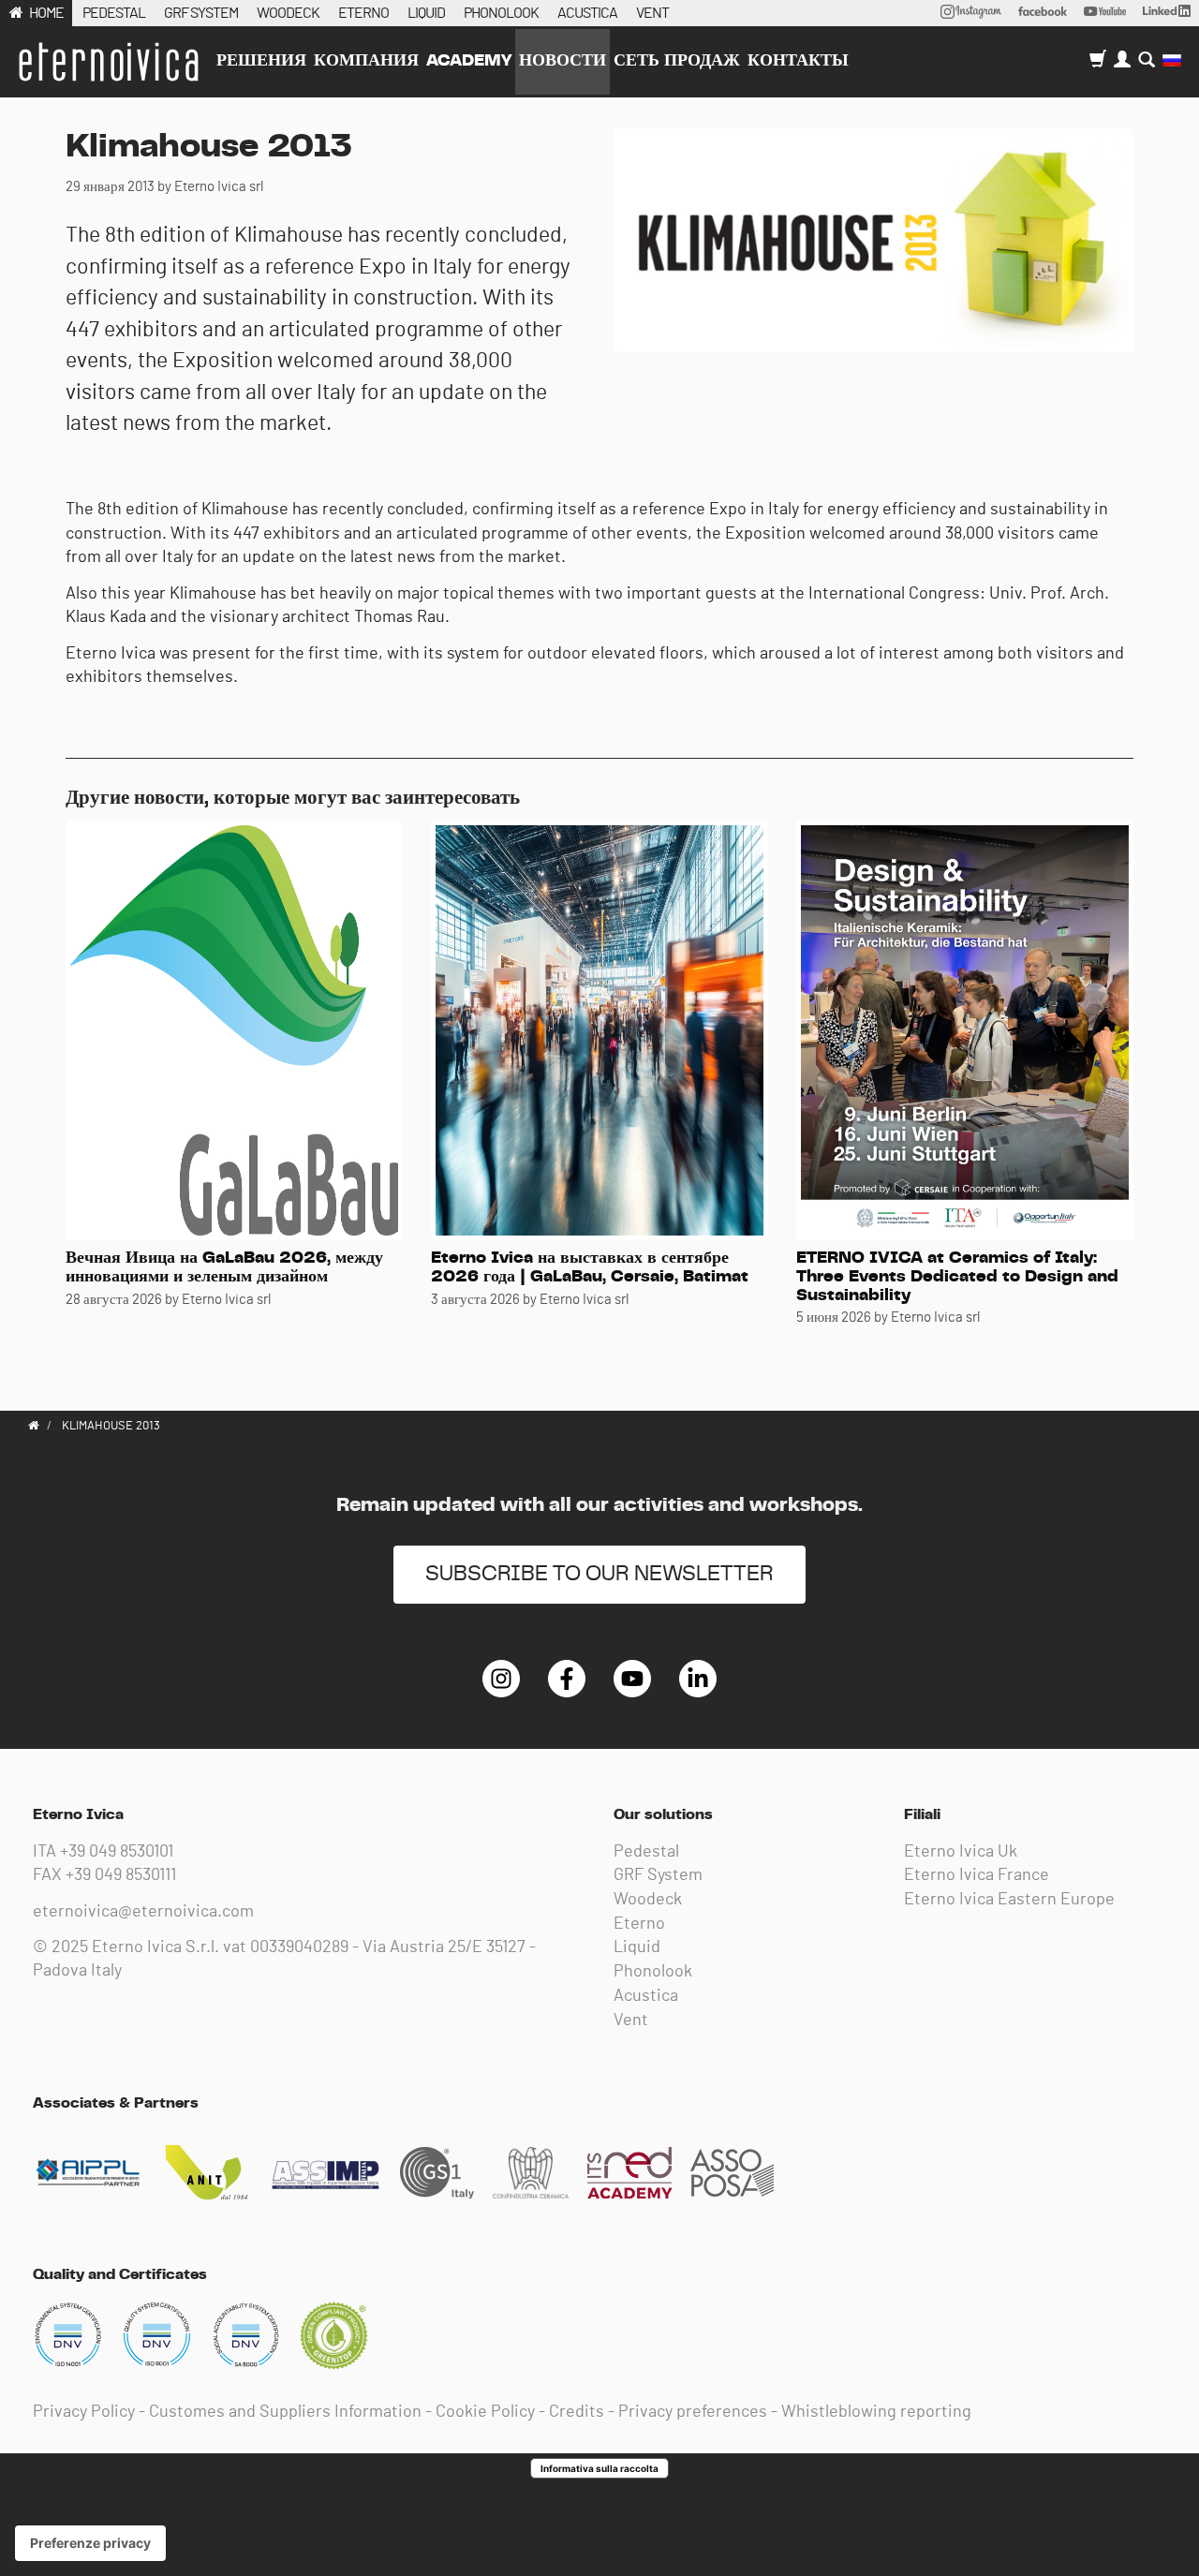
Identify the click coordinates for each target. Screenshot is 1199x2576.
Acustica (646, 1996)
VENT (652, 13)
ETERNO (363, 13)
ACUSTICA (587, 13)
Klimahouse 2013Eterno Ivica (108, 62)
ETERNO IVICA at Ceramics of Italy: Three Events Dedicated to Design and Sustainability (957, 1277)
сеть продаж (677, 61)
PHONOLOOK (501, 13)
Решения (261, 61)
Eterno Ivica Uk (961, 1852)
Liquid (637, 1947)
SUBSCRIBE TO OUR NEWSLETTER (599, 1574)
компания (366, 61)
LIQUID (426, 13)
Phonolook (653, 1972)
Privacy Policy (84, 2412)
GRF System (658, 1875)
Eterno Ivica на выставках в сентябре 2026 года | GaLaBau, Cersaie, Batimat (590, 1267)
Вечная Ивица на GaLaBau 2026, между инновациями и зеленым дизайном (224, 1267)
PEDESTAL (114, 13)
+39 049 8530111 (121, 1875)
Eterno (639, 1924)
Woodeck (648, 1900)
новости (562, 61)
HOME (46, 13)
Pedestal (646, 1852)
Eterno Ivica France (977, 1875)
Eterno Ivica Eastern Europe (1009, 1900)
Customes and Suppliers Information (285, 2412)
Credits (577, 2412)
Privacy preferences (693, 2412)
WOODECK (288, 13)
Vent (631, 2021)
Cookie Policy (485, 2412)
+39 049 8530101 (117, 1852)
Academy (469, 61)
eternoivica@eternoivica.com (143, 1912)
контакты (798, 61)
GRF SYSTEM (201, 13)
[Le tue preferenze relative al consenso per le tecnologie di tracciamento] (90, 2543)
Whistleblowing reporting (876, 2412)
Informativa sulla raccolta (599, 2468)
